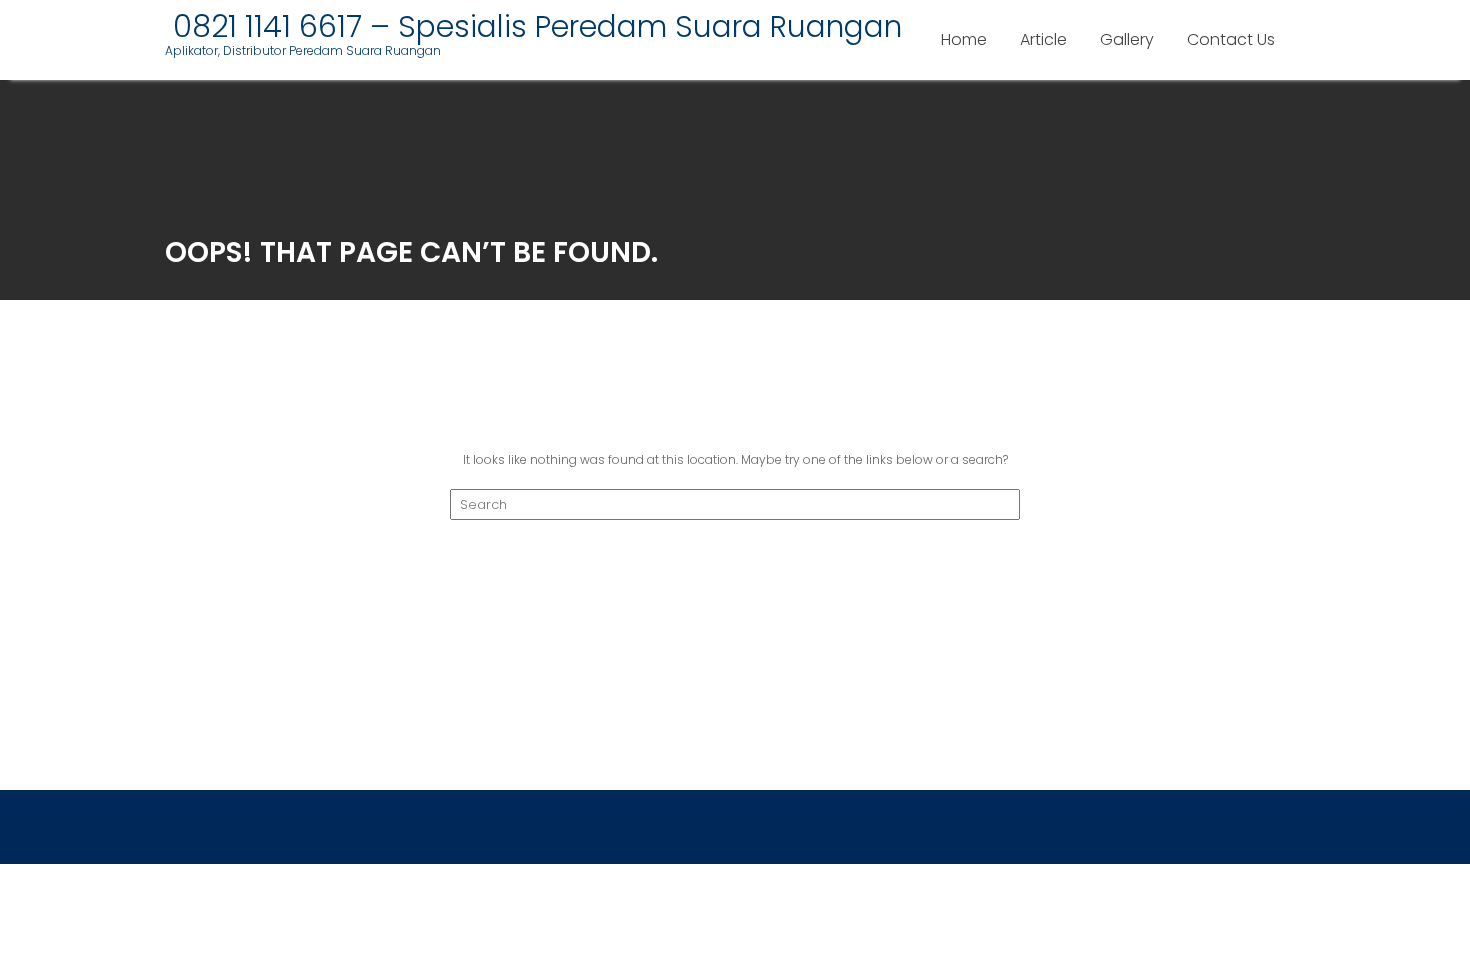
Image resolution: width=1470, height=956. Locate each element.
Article (1043, 39)
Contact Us (1231, 39)
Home (964, 39)
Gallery (1127, 39)
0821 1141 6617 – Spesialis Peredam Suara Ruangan (533, 26)
